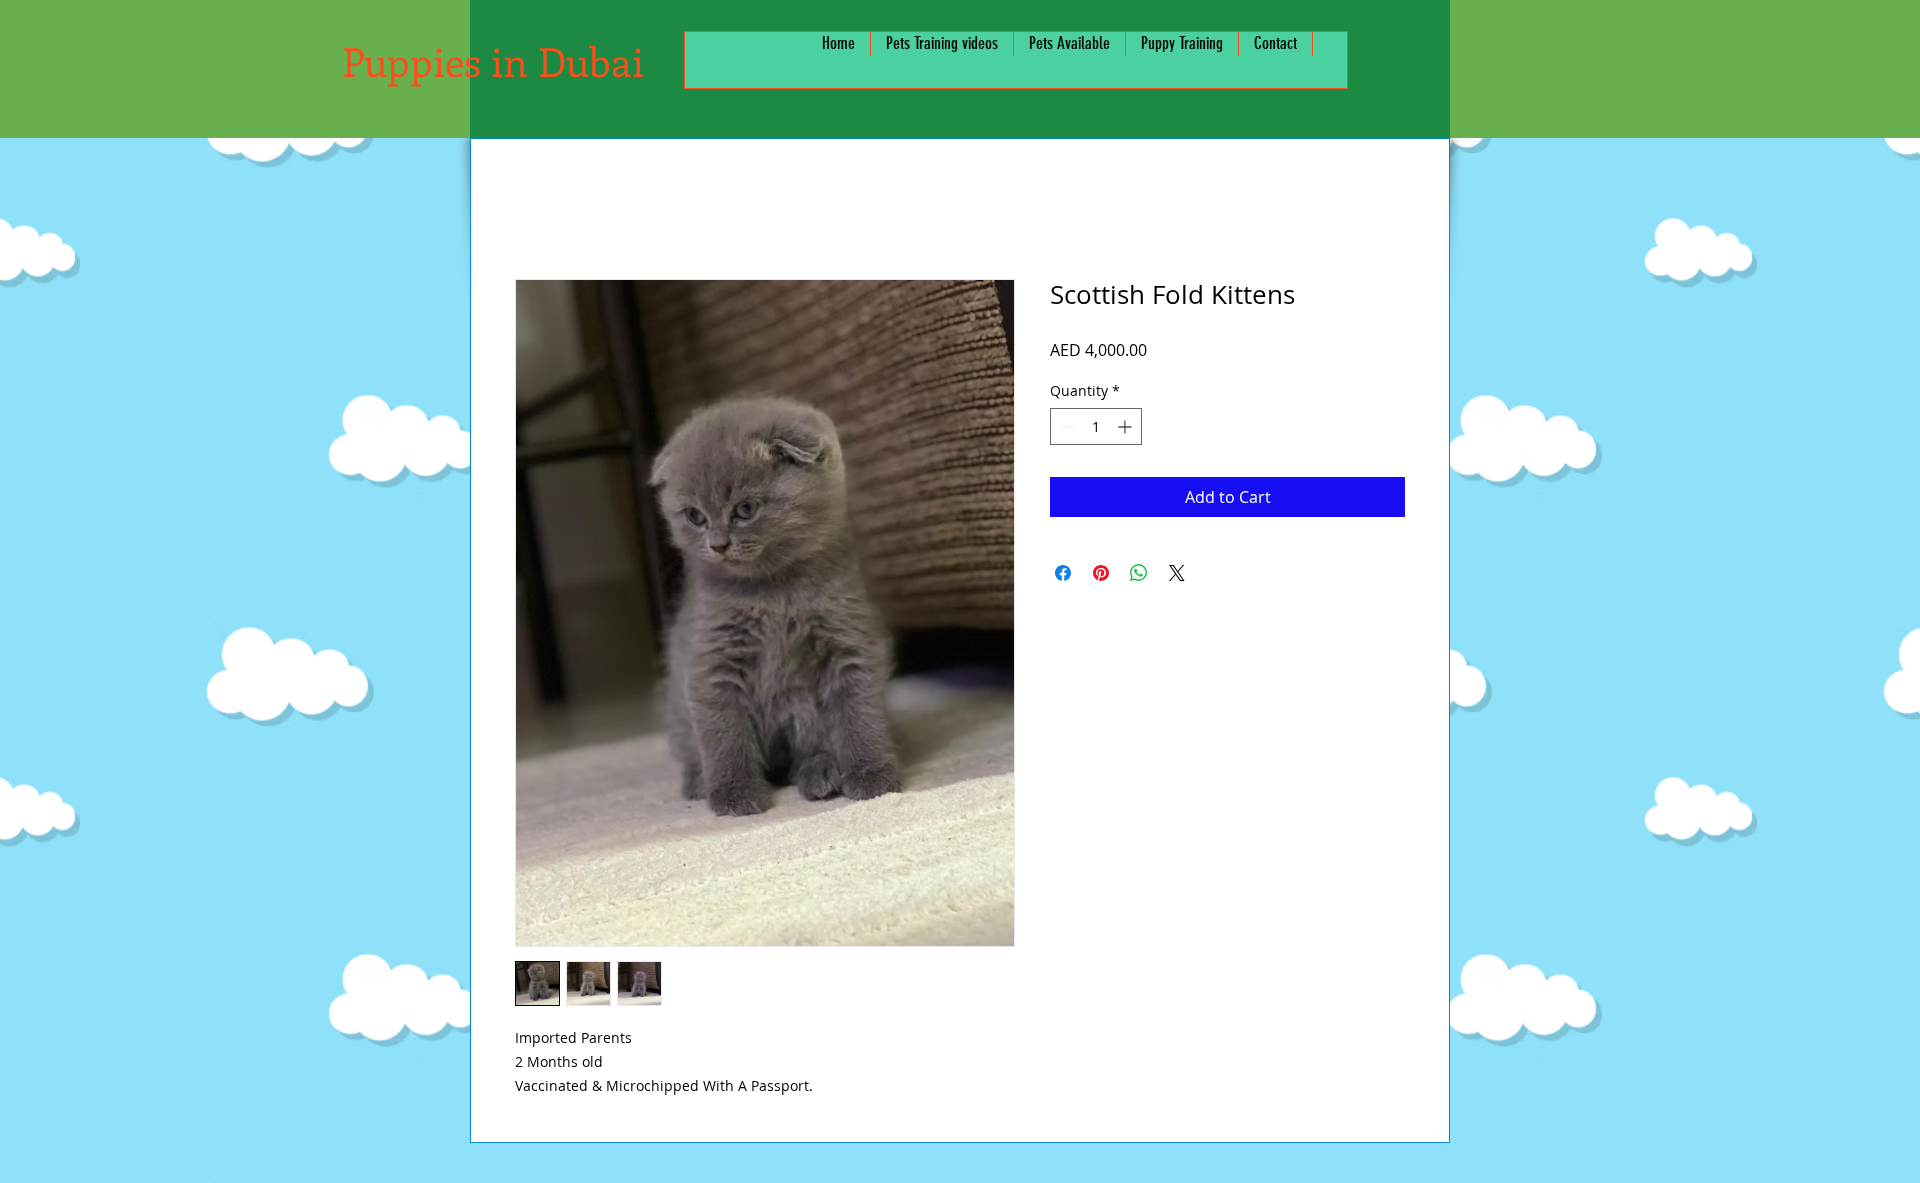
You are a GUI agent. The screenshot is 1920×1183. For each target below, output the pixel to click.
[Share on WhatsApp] (1139, 573)
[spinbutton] (1096, 426)
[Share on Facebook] (1063, 573)
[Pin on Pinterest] (1101, 573)
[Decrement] (1065, 426)
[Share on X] (1177, 573)
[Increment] (1126, 426)
